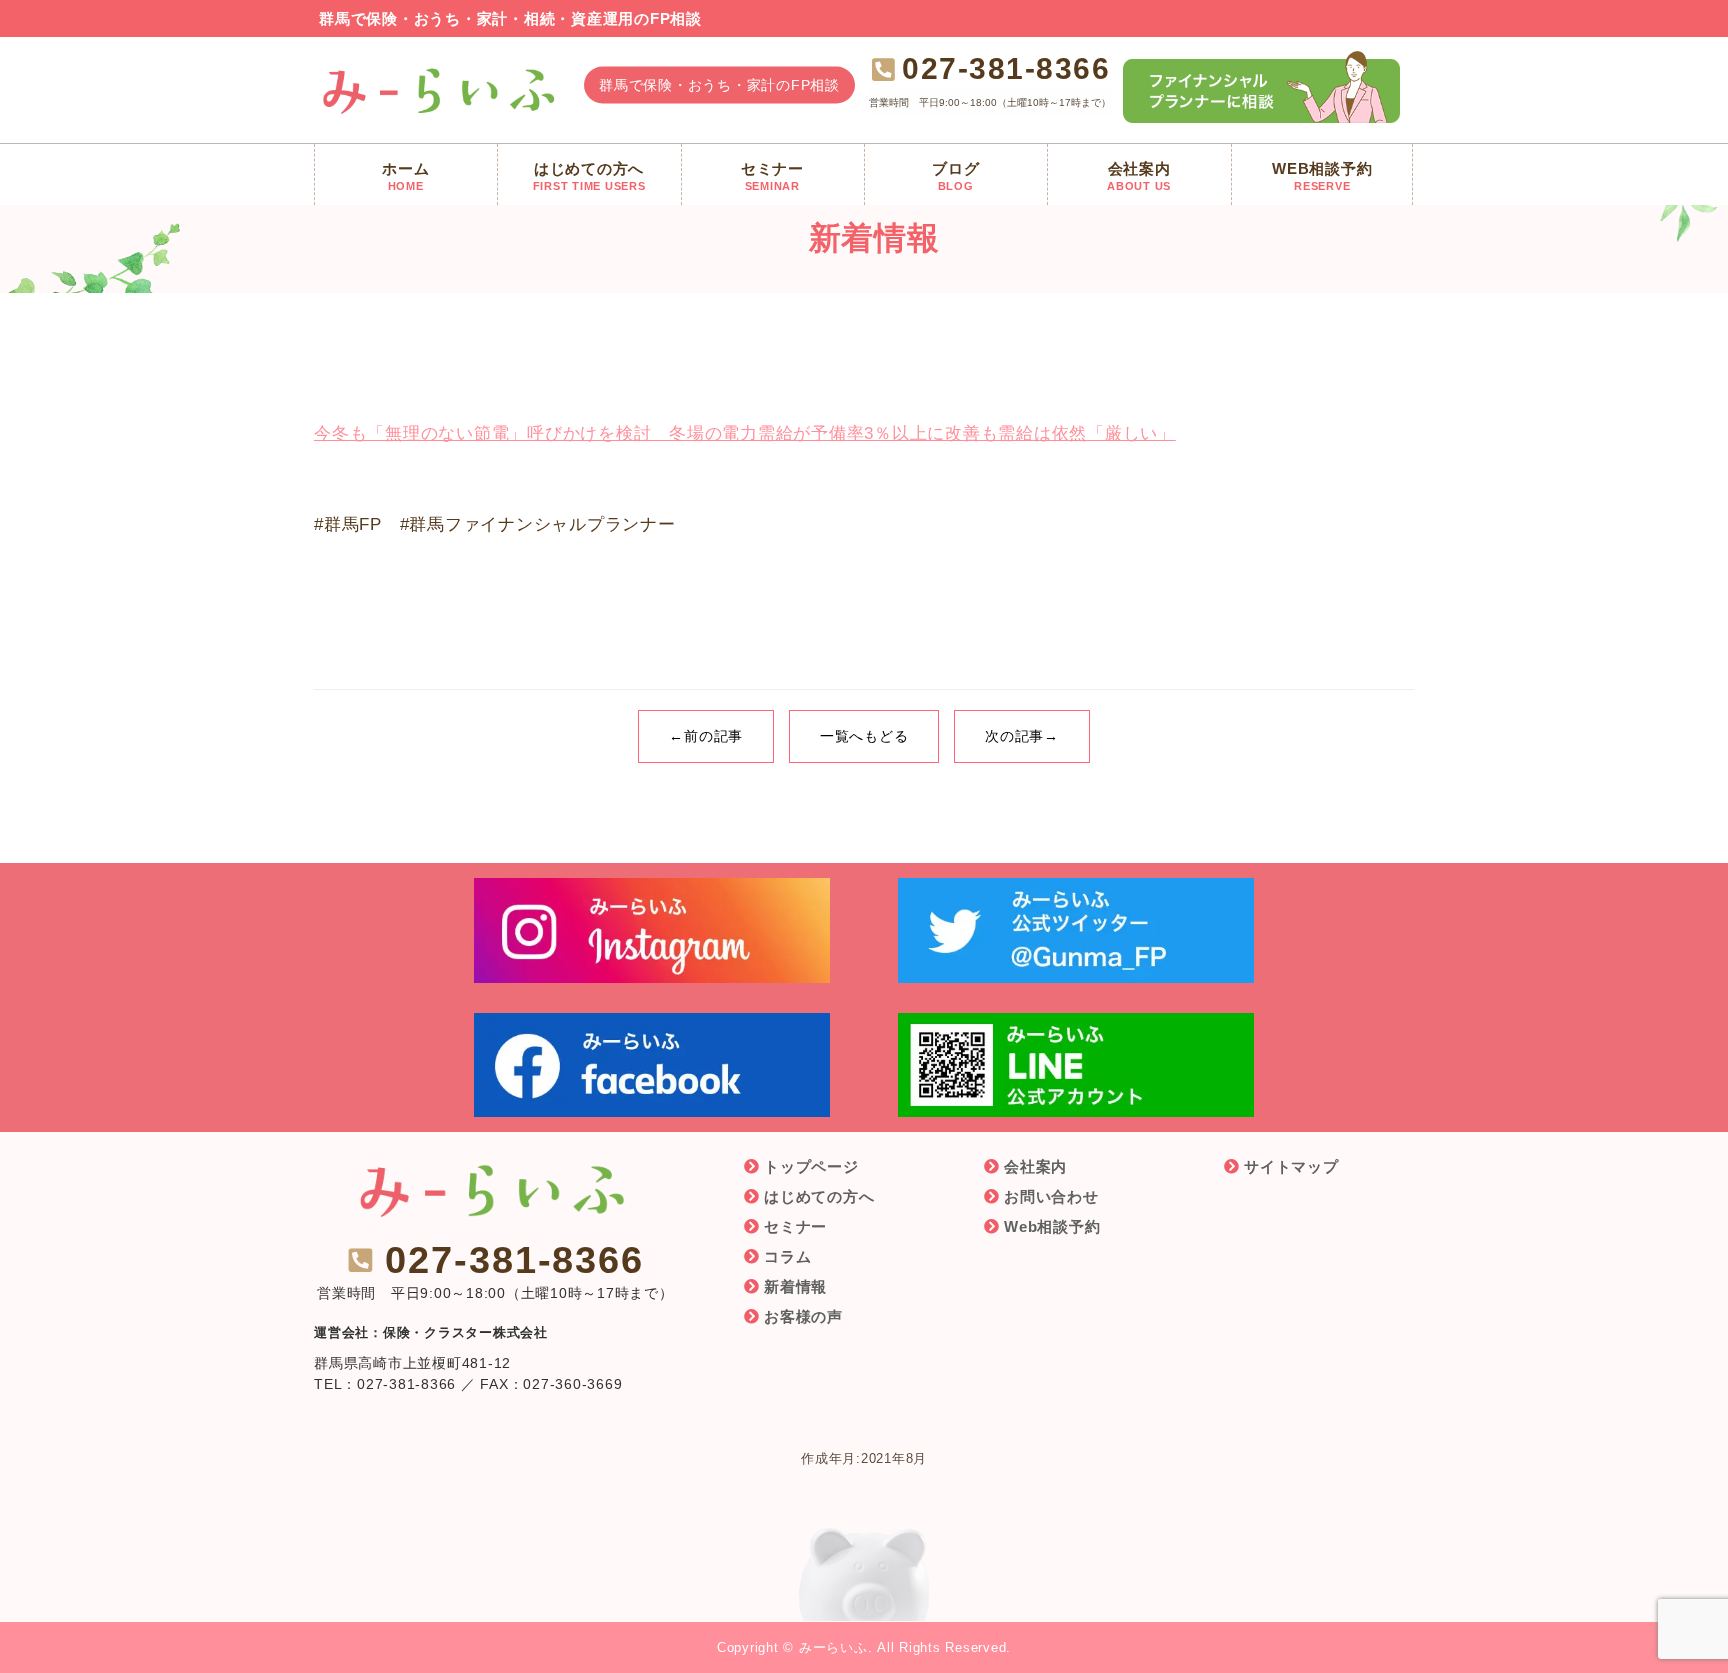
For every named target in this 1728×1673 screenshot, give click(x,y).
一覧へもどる (864, 736)
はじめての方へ (819, 1196)
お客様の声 (803, 1316)
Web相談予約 (1052, 1226)
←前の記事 (706, 736)
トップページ (811, 1166)
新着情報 (795, 1286)
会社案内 (1035, 1166)
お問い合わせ (1051, 1196)
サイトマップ (1291, 1166)
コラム (787, 1256)
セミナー (795, 1226)
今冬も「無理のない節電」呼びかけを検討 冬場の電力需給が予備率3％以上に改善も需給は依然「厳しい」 (745, 433)
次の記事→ (1022, 736)
